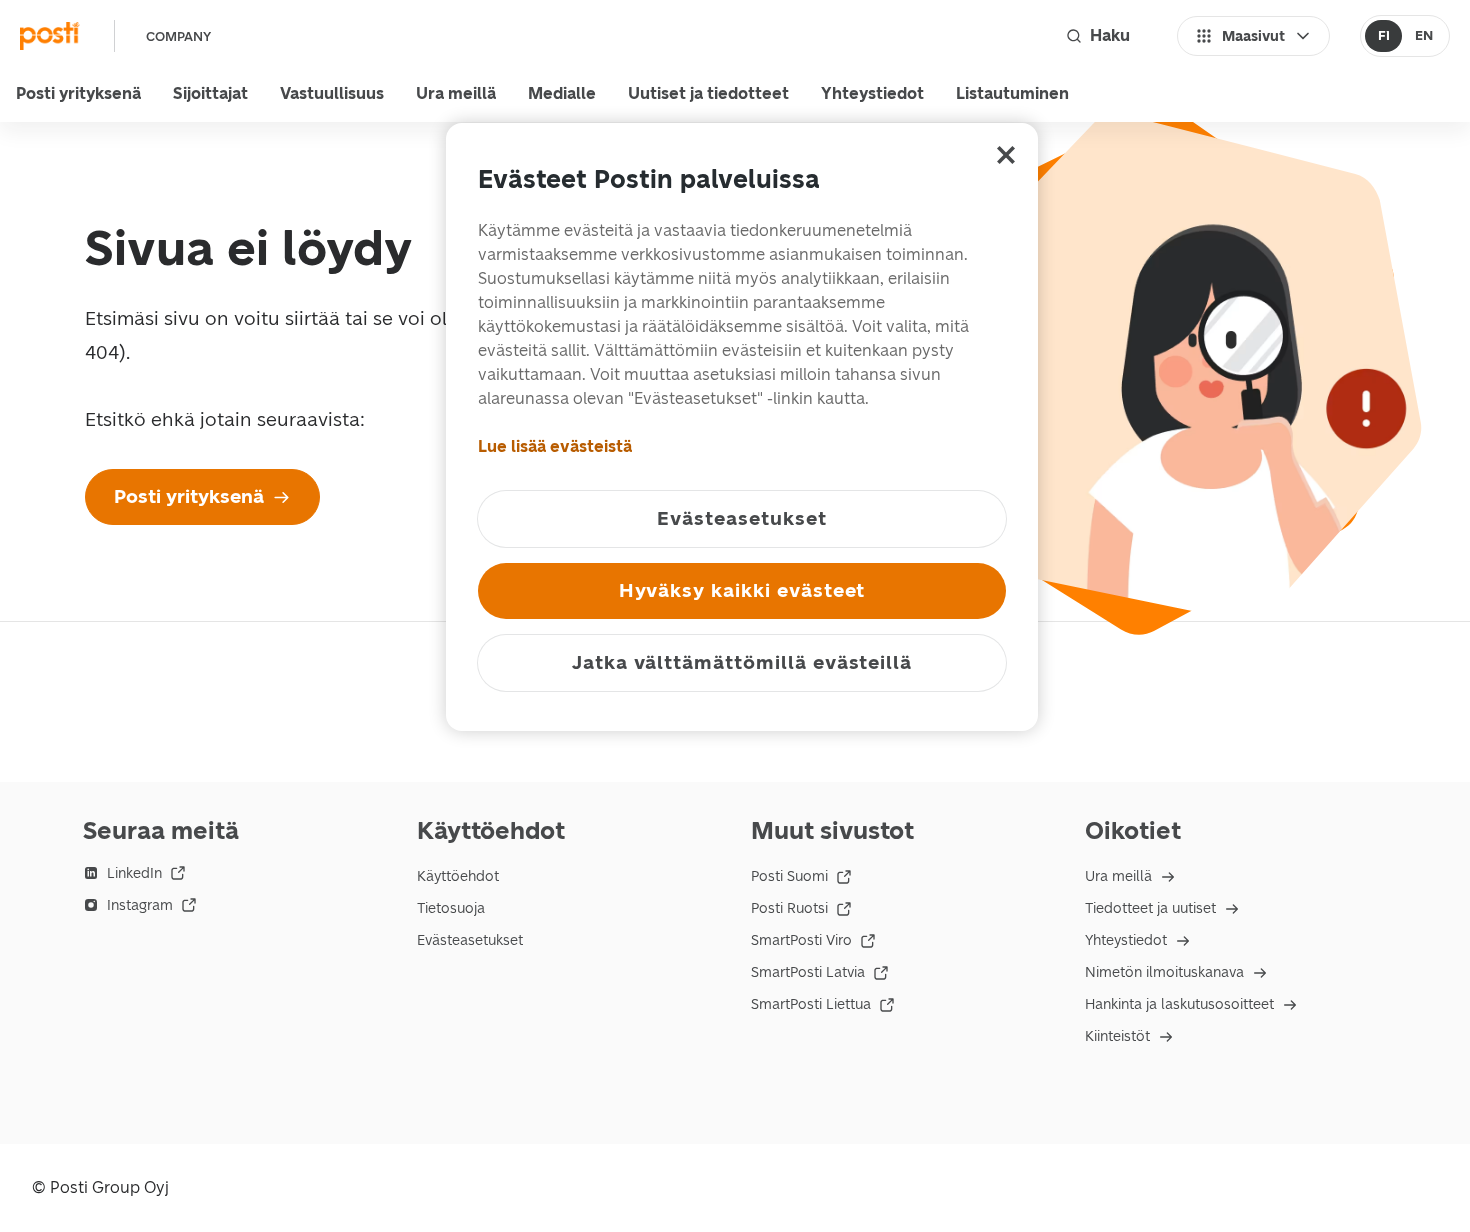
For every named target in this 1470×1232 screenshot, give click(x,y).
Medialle (562, 93)
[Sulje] (1006, 155)
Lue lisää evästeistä (555, 446)
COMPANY (178, 36)
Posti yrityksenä (78, 93)
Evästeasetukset (470, 940)
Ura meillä (456, 93)
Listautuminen (1012, 93)
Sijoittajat (210, 93)
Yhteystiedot (872, 93)
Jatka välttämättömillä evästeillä (742, 662)
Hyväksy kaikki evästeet (742, 590)
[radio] (1383, 36)
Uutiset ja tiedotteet (708, 93)
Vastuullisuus (332, 93)
